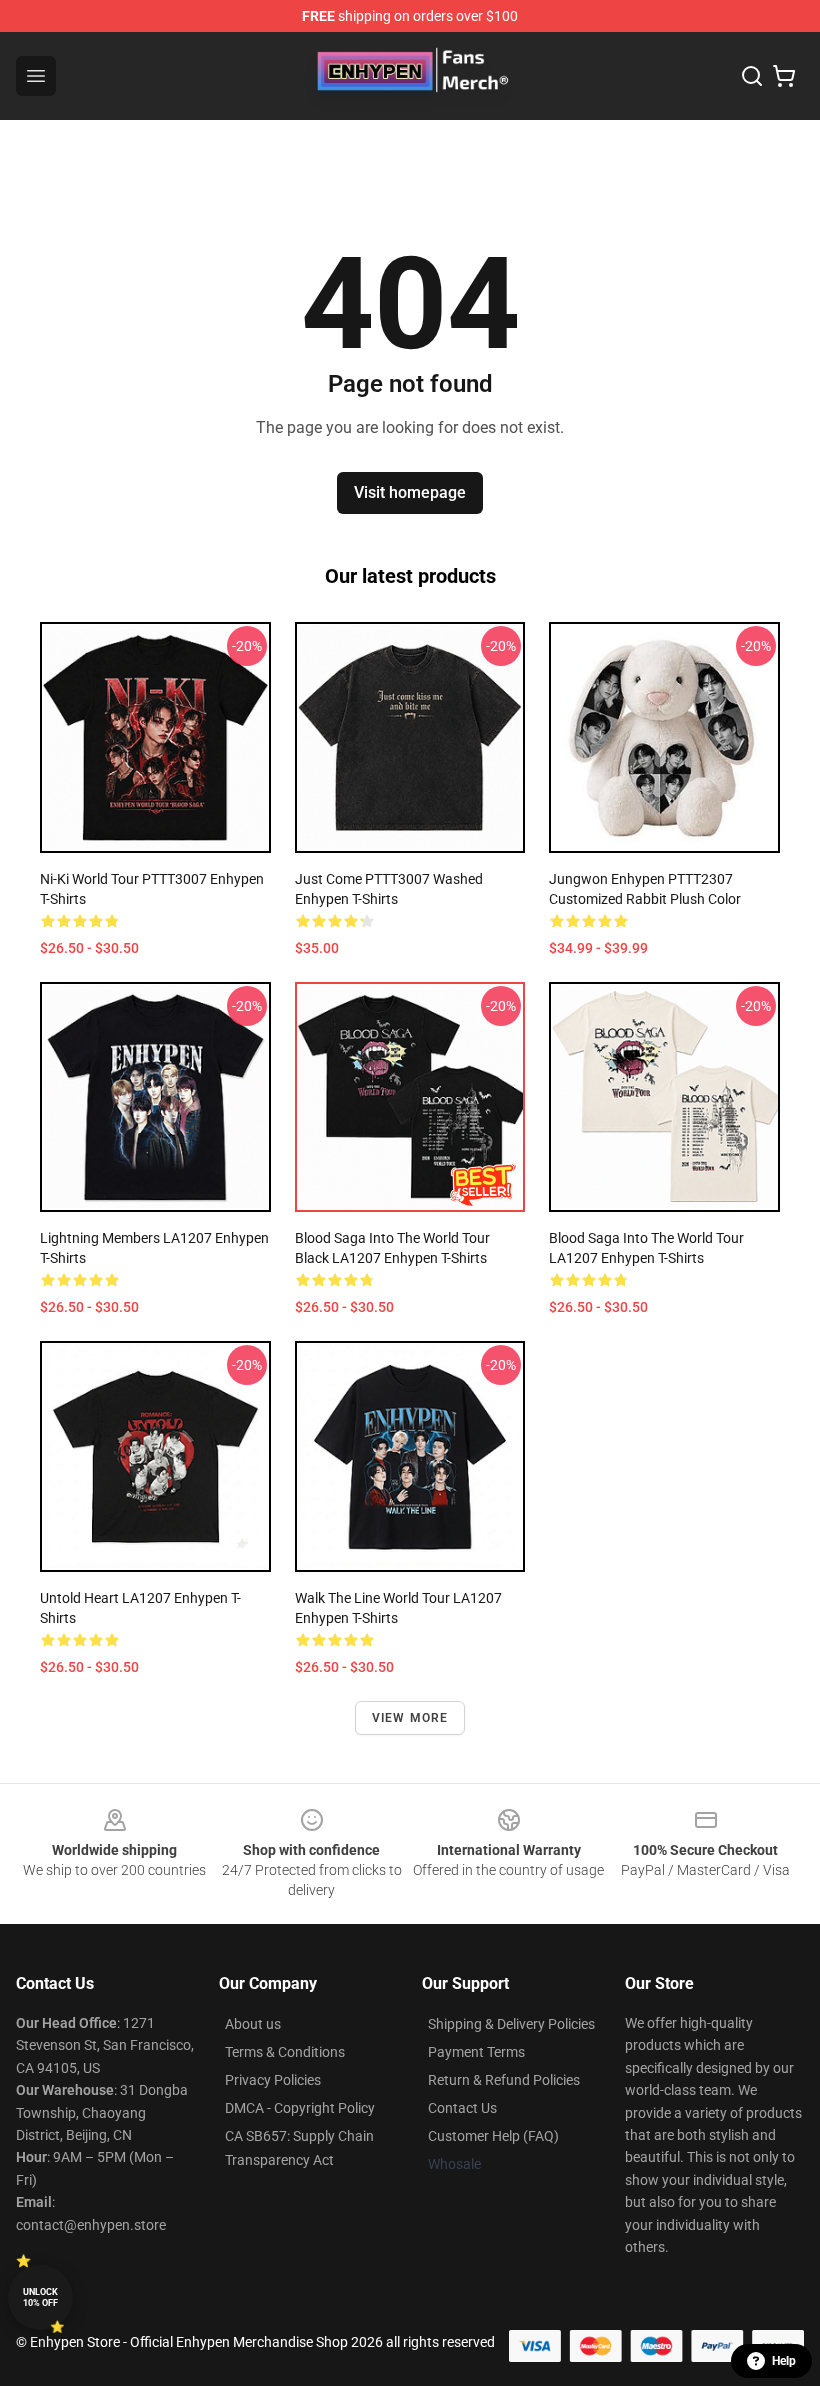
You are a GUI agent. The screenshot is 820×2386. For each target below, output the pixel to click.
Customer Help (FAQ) (493, 2136)
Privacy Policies (273, 2080)
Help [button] (784, 2361)
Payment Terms (476, 2052)
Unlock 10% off (40, 2297)
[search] (752, 76)
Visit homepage (410, 492)
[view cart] (784, 76)
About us (253, 2024)
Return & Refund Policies (504, 2080)
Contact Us (462, 2108)
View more (410, 1718)
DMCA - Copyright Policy (300, 2108)
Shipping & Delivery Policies (511, 2024)
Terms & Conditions (285, 2052)
